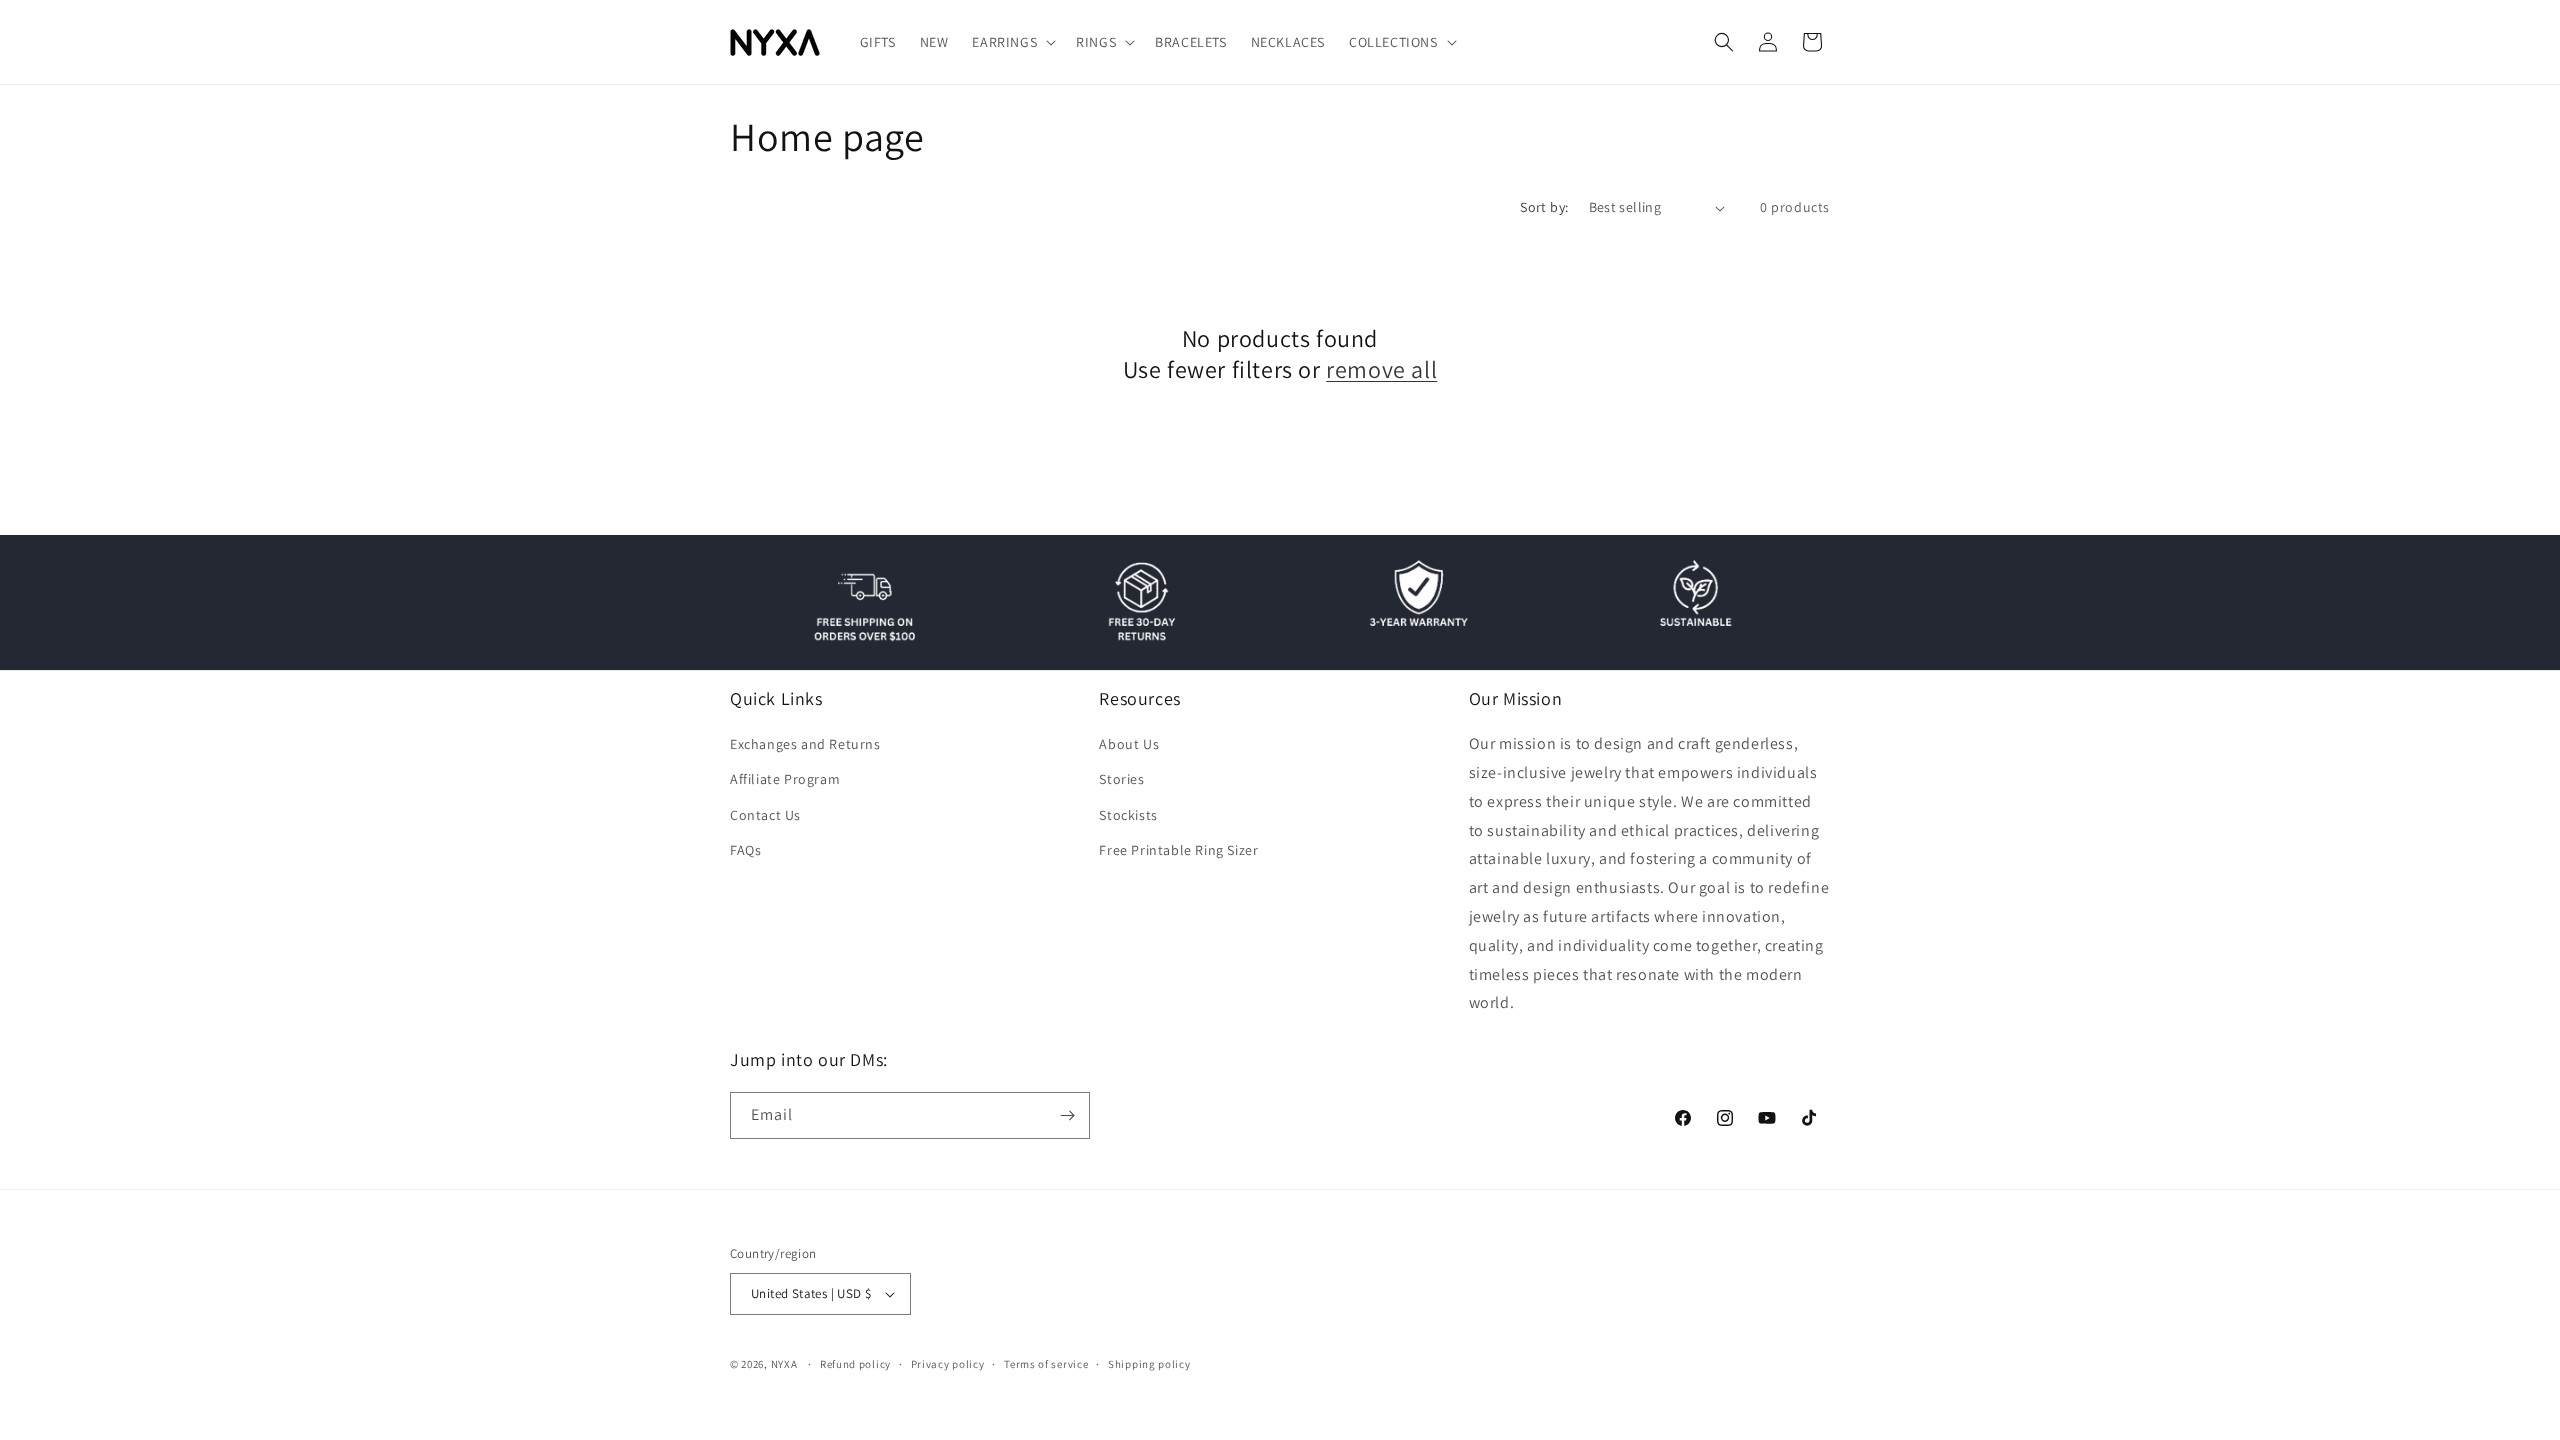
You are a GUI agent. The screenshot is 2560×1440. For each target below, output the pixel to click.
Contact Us (765, 815)
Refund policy (855, 1364)
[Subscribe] (1067, 1115)
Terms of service (1046, 1364)
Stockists (1128, 815)
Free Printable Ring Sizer (1178, 850)
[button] (1012, 42)
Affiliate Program (785, 779)
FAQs (745, 850)
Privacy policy (948, 1364)
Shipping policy (1149, 1364)
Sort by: (1544, 207)
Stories (1121, 779)
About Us (1129, 744)
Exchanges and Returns (805, 744)
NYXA (784, 1364)
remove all (1381, 369)
